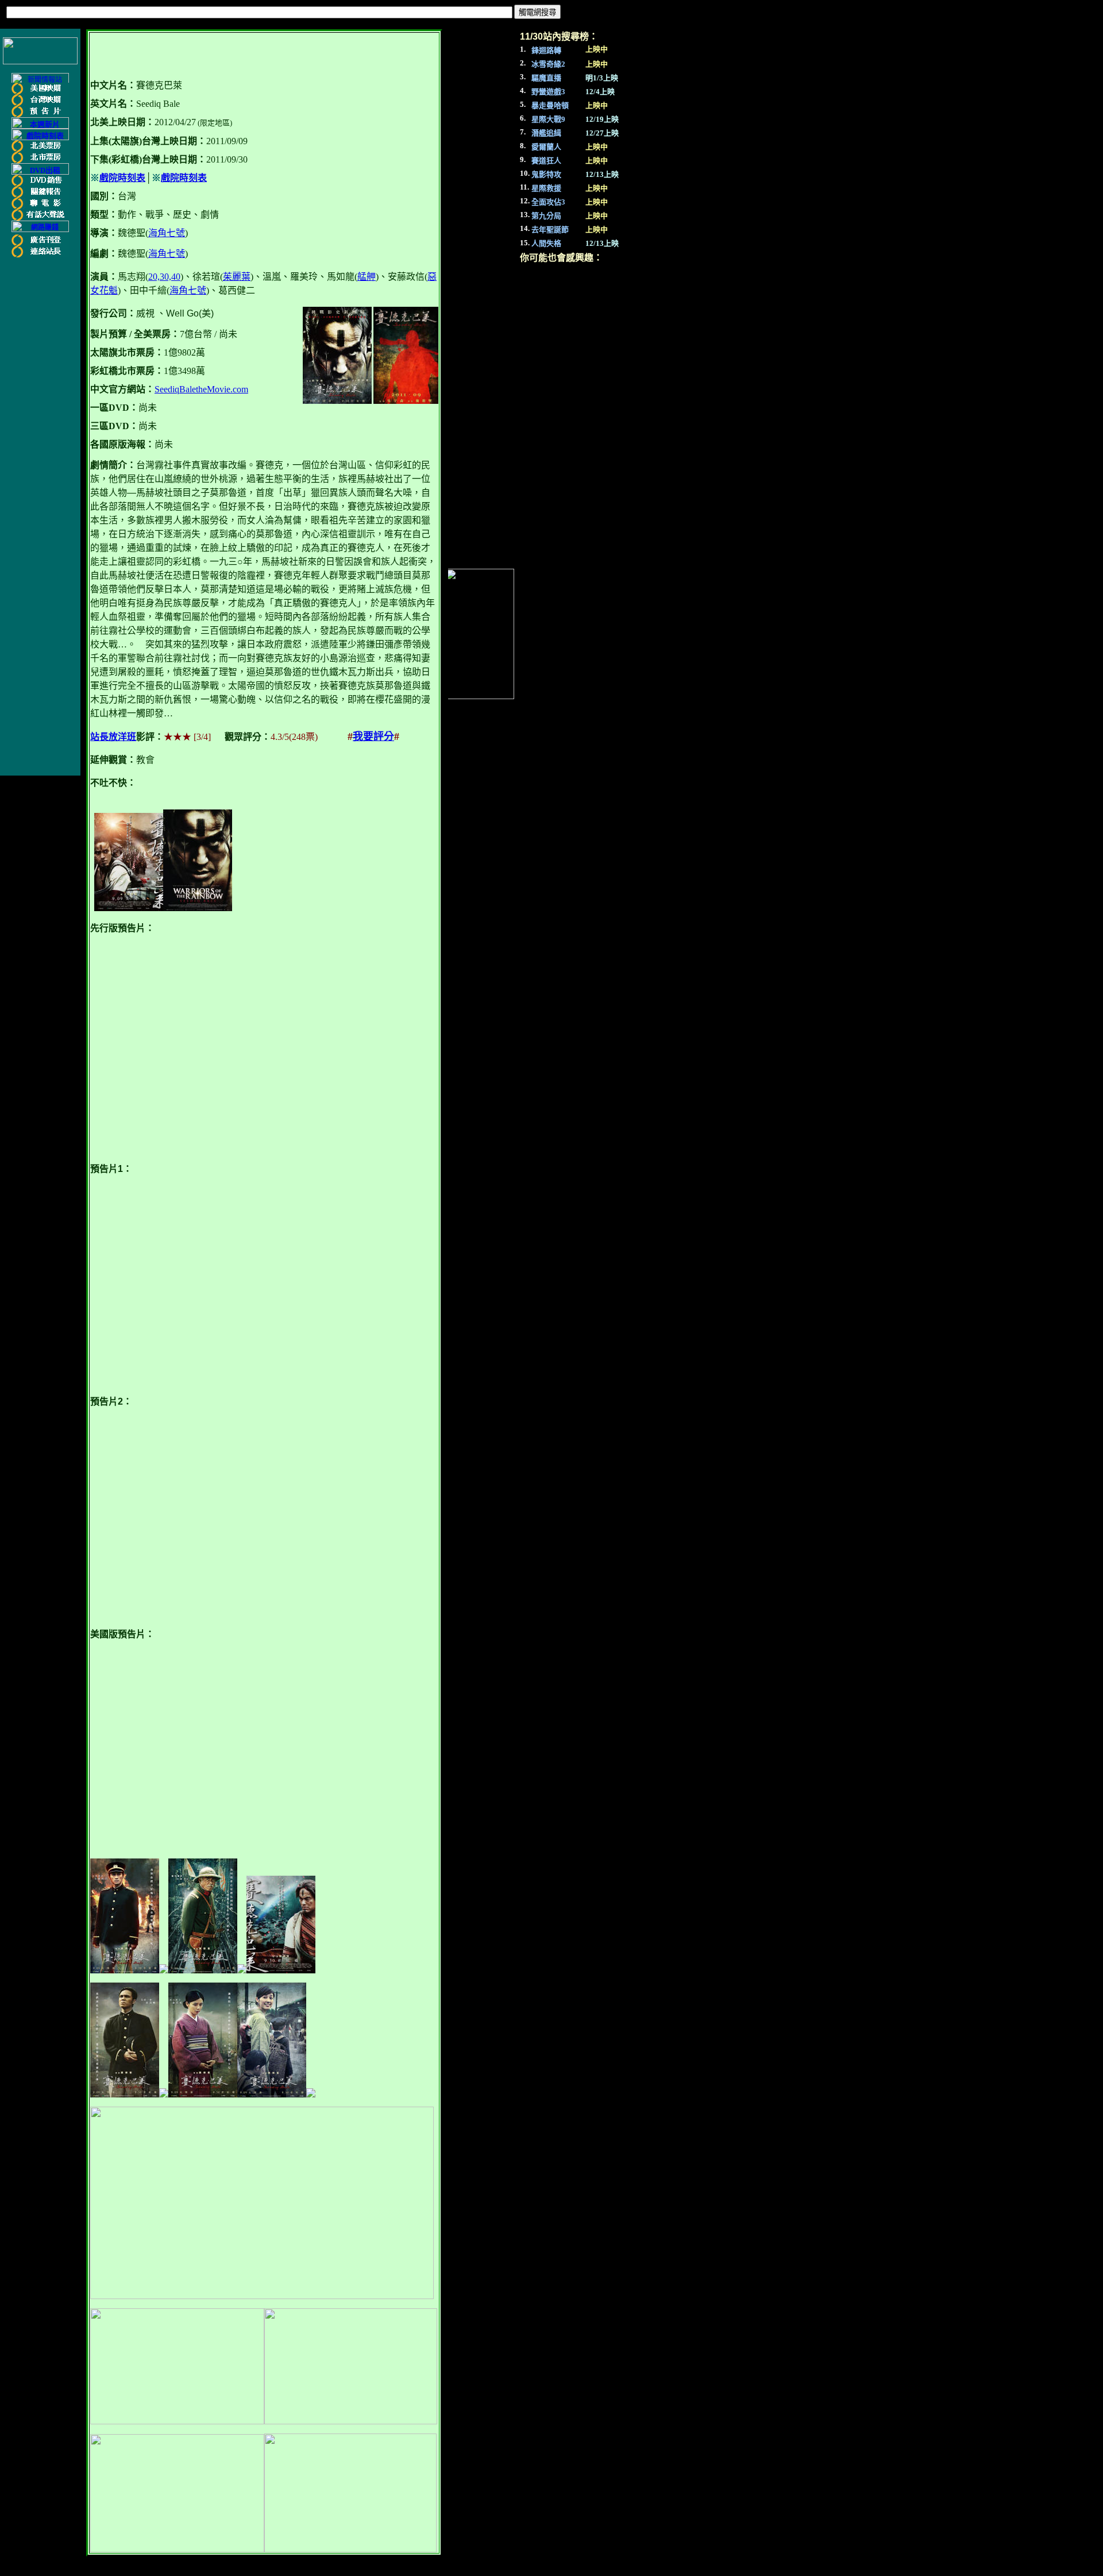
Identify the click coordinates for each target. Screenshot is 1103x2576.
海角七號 (167, 233)
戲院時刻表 (122, 178)
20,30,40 (164, 277)
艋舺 (367, 277)
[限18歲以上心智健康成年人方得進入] (40, 230)
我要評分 (373, 736)
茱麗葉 (237, 277)
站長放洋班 (113, 737)
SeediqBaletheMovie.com (201, 389)
